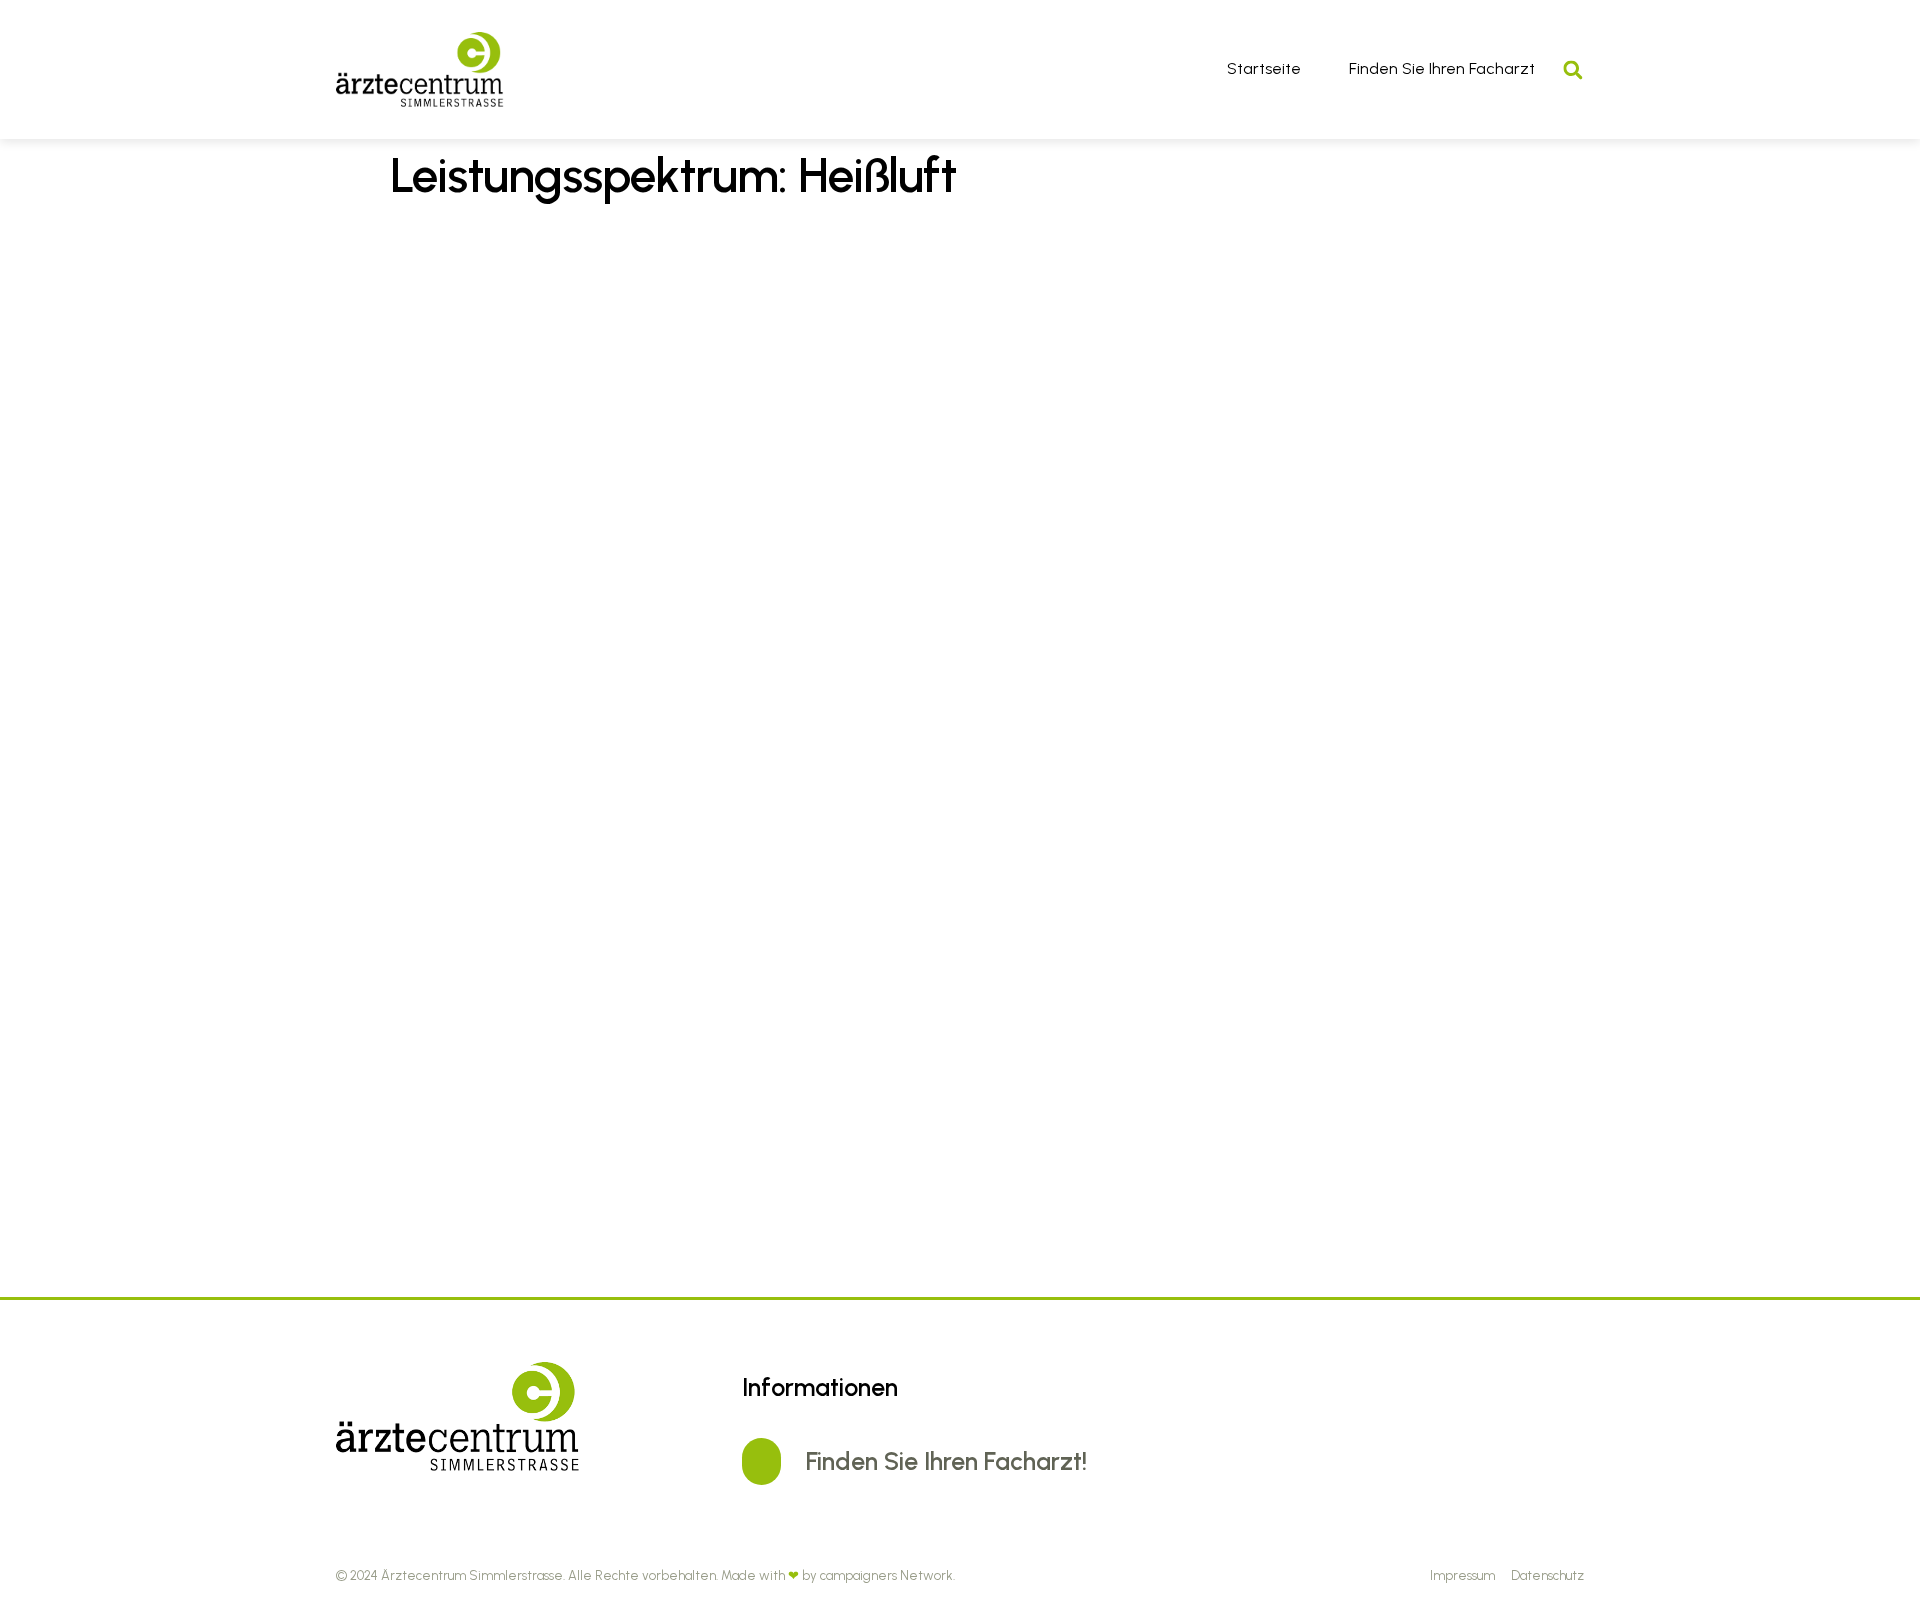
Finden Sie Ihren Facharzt (1442, 68)
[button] (1572, 69)
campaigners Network (886, 1575)
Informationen (820, 1387)
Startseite (1264, 68)
